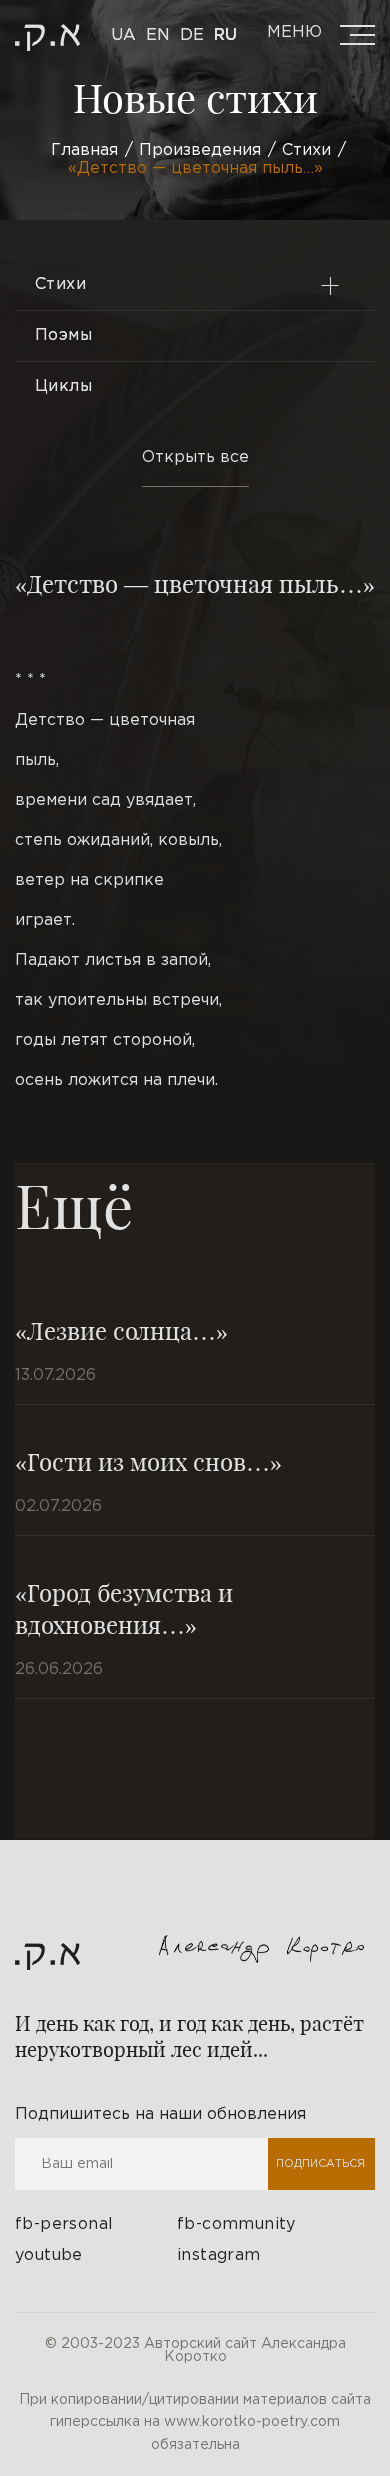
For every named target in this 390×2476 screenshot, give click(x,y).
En (158, 35)
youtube (49, 2255)
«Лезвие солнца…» (121, 1330)
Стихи (60, 284)
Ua (123, 35)
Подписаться (320, 2164)
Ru (225, 35)
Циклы (63, 386)
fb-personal (64, 2224)
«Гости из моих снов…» (148, 1461)
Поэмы (63, 335)
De (192, 35)
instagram (219, 2255)
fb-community (236, 2224)
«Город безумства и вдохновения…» (124, 1608)
